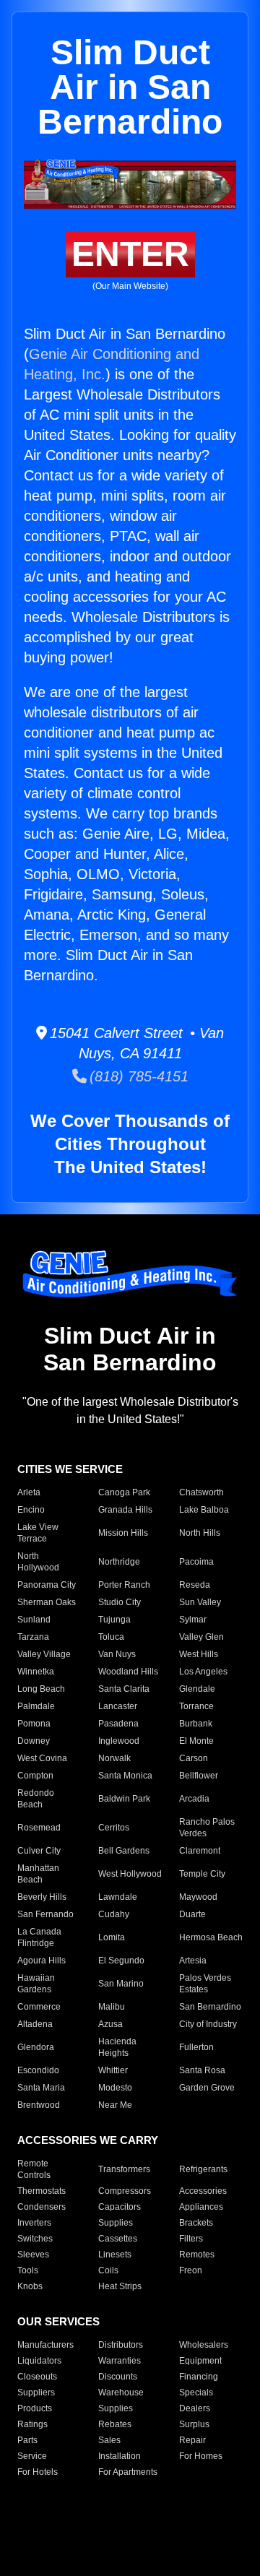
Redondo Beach (36, 1799)
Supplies (116, 2223)
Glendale (197, 1689)
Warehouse (121, 2393)
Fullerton (196, 2047)
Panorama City (47, 1585)
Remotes (197, 2255)
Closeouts (37, 2377)
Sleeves (33, 2255)
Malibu (112, 2007)
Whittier (113, 2070)
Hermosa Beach (211, 1937)
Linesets (115, 2255)
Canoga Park (124, 1492)
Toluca (111, 1637)
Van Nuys (117, 1654)
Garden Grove (207, 2088)
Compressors (125, 2191)
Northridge (119, 1562)
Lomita (112, 1937)
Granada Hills (125, 1510)
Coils (108, 2270)
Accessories (203, 2191)
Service (32, 2456)
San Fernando (45, 1914)
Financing (199, 2377)
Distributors (121, 2345)
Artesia (193, 1961)
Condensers (42, 2207)
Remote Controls (34, 2169)
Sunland (34, 1620)
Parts (27, 2440)
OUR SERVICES (58, 2321)
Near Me (115, 2105)
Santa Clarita (124, 1689)
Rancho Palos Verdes (207, 1828)
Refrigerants (203, 2169)
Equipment (200, 2361)
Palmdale (36, 1706)
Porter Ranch (124, 1585)
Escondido (38, 2070)
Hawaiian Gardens (36, 1984)
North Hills (200, 1533)
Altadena (35, 2024)
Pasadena (118, 1724)
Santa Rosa (202, 2070)
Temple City (202, 1874)
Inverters (34, 2223)
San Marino (121, 1984)
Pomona (34, 1724)
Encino (31, 1510)
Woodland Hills (128, 1672)
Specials (196, 2393)
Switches (35, 2239)
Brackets (196, 2223)
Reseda (195, 1585)
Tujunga (114, 1620)
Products (35, 2408)
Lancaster (118, 1706)
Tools (28, 2270)
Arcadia (194, 1799)
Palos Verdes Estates (205, 1984)
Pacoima (196, 1562)
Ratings (32, 2424)
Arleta (29, 1492)
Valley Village (44, 1654)
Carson (194, 1758)
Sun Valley (200, 1602)
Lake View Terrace (38, 1533)
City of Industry (208, 2024)
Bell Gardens (124, 1851)
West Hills (199, 1654)
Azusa (110, 2024)
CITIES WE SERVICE (70, 1469)
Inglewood (119, 1741)
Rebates (115, 2424)
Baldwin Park (124, 1799)
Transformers (124, 2169)
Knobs (30, 2286)
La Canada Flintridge (39, 1937)
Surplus (194, 2424)
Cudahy (114, 1914)
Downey (34, 1741)
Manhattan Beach (38, 1874)
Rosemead (39, 1828)
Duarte (192, 1914)
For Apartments (128, 2472)
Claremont (200, 1851)
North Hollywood (38, 1562)
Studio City (120, 1602)
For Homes (201, 2456)
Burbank (196, 1724)
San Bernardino (210, 2007)
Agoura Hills (42, 1961)
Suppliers (36, 2393)
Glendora (36, 2047)
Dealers (195, 2408)
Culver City (39, 1851)
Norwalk (114, 1758)
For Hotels (38, 2472)
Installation (120, 2456)
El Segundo (121, 1961)
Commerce (39, 2007)
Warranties (120, 2361)
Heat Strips (120, 2286)
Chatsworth (201, 1492)
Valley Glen (201, 1637)
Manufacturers (45, 2345)
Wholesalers (204, 2345)
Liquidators (39, 2361)
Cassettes (118, 2239)
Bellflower (199, 1776)
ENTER (130, 254)
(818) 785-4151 (138, 1076)
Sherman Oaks (47, 1602)
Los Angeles (203, 1672)
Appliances (201, 2207)
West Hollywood (130, 1874)
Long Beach (41, 1689)
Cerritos (114, 1828)
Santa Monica (125, 1776)
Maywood (198, 1897)
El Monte (196, 1741)
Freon (191, 2270)
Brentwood (39, 2105)
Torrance (196, 1706)
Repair (192, 2440)
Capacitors (120, 2207)
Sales (109, 2440)
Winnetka (36, 1672)
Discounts (118, 2377)
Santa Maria (41, 2088)
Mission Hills (123, 1533)
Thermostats (42, 2191)
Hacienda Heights (117, 2047)
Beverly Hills (42, 1897)
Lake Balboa (204, 1510)
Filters (191, 2239)
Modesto (115, 2088)
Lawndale (118, 1897)
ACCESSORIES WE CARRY (88, 2140)
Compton (35, 1776)
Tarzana (33, 1637)
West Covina (42, 1758)
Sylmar (193, 1620)
